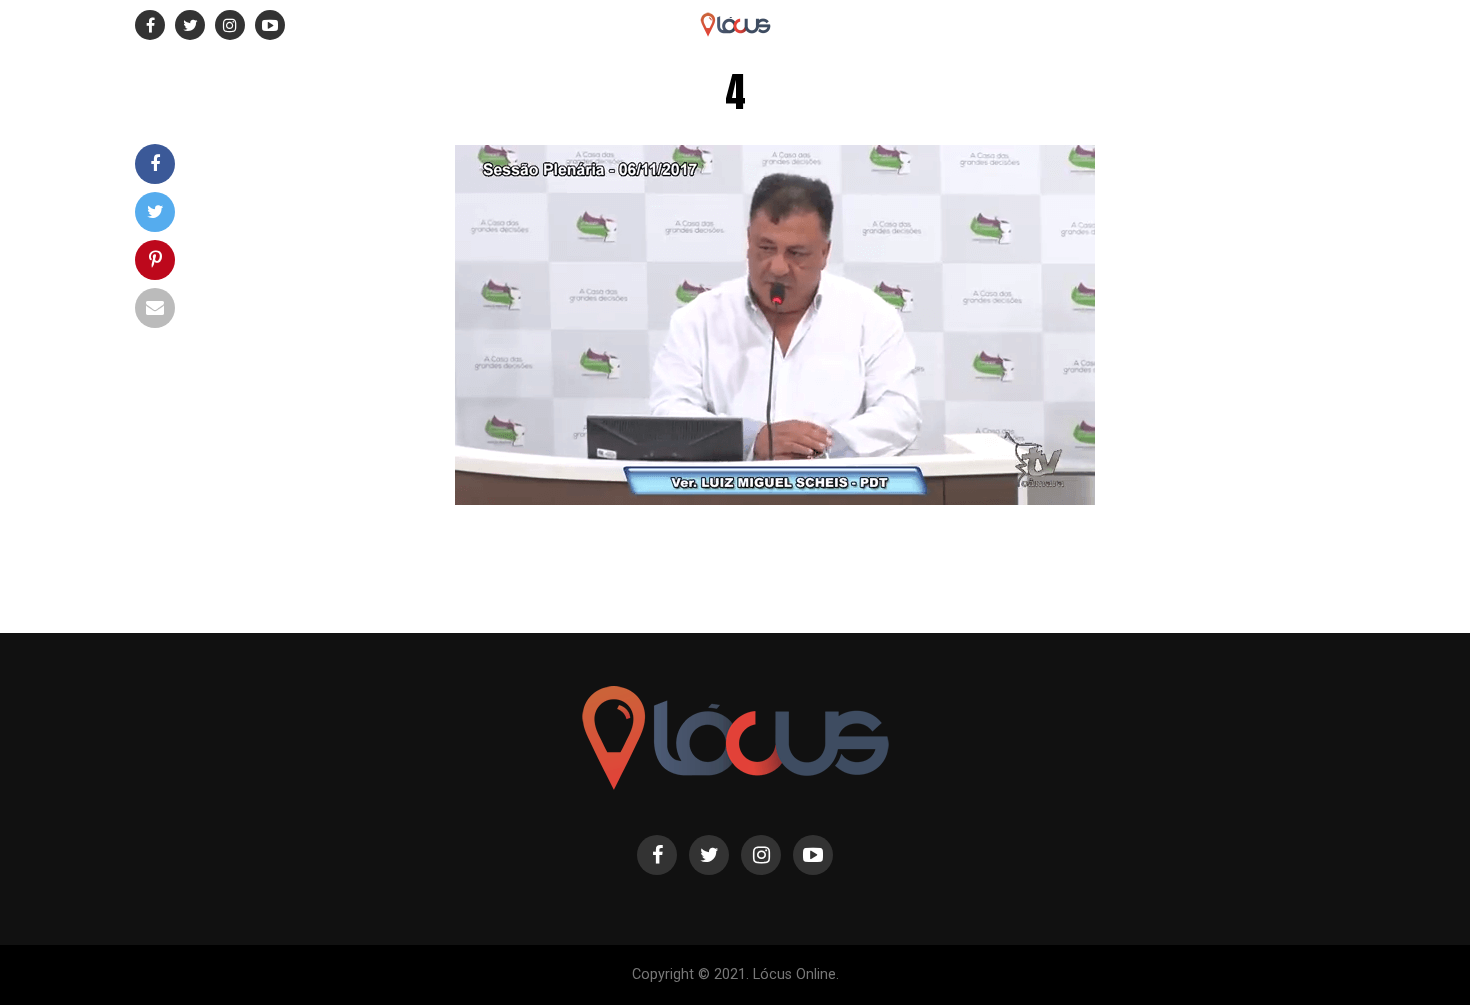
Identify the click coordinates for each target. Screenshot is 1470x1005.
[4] (775, 499)
